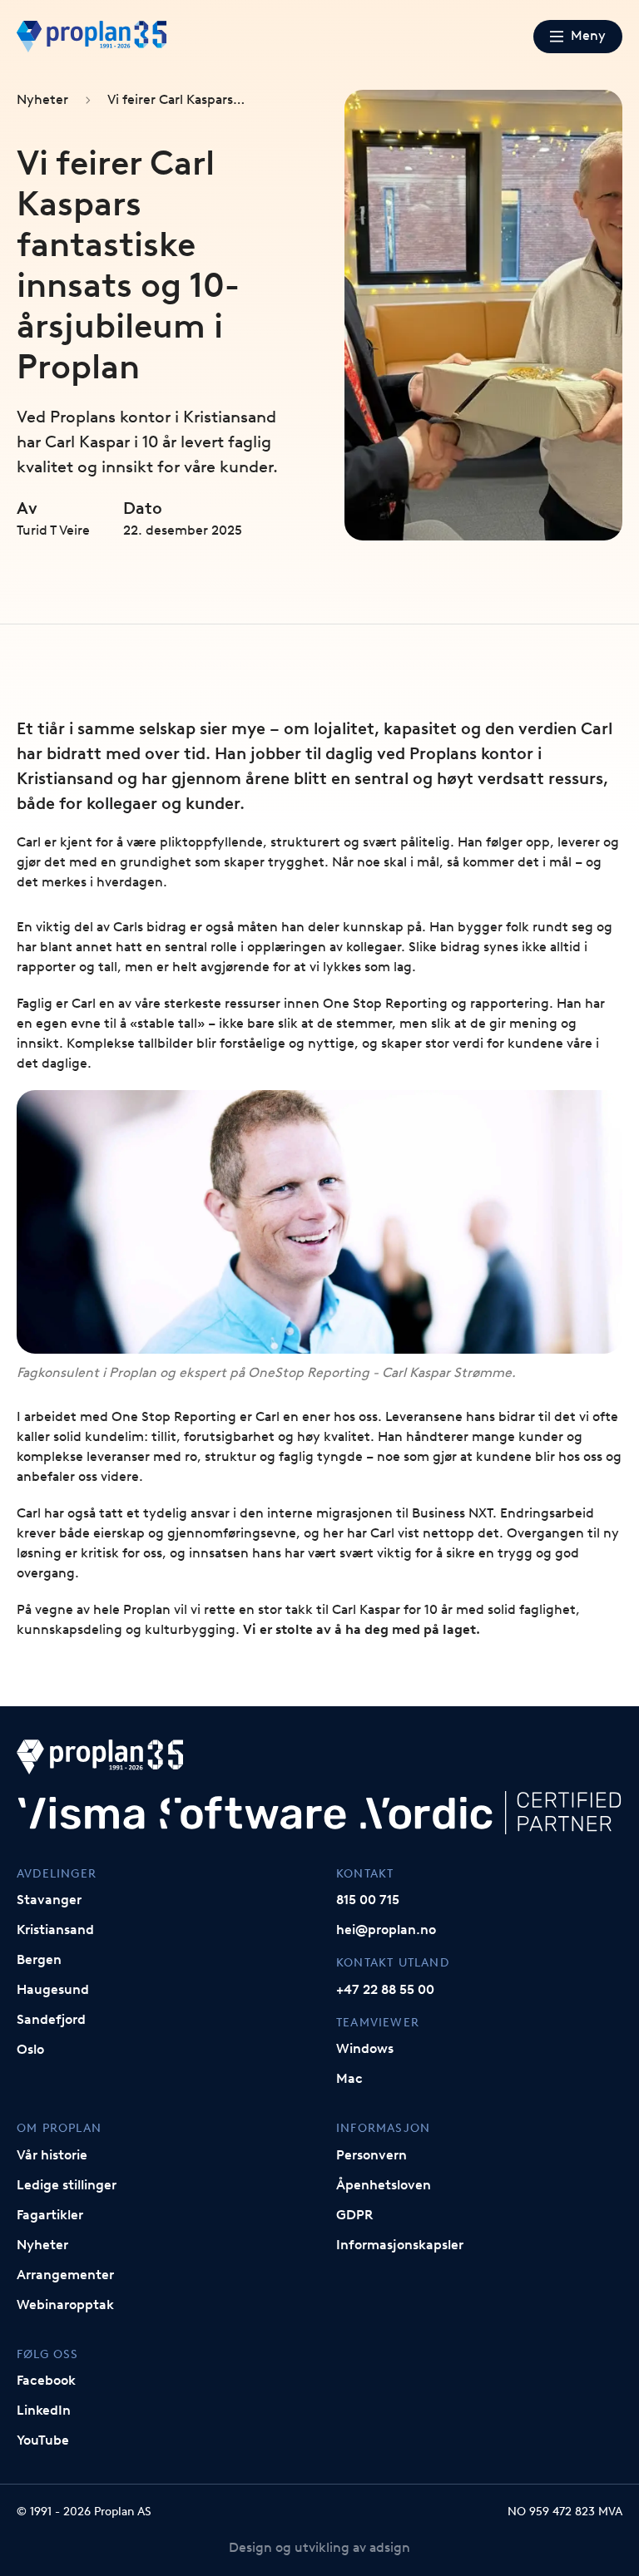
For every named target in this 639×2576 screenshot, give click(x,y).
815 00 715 (368, 1900)
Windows (365, 2048)
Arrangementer (65, 2275)
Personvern (372, 2155)
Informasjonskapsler (400, 2245)
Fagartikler (50, 2215)
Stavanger (49, 1900)
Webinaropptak (65, 2305)
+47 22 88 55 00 (385, 1989)
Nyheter (42, 99)
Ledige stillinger (67, 2185)
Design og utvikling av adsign (319, 2547)
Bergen (39, 1959)
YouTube (43, 2440)
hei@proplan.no (386, 1930)
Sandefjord (51, 2019)
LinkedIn (44, 2410)
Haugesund (53, 1989)
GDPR (354, 2215)
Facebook (46, 2380)
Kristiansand (55, 1930)
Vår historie (52, 2155)
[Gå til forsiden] (92, 37)
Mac (349, 2078)
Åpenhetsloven (384, 2185)
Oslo (30, 2049)
